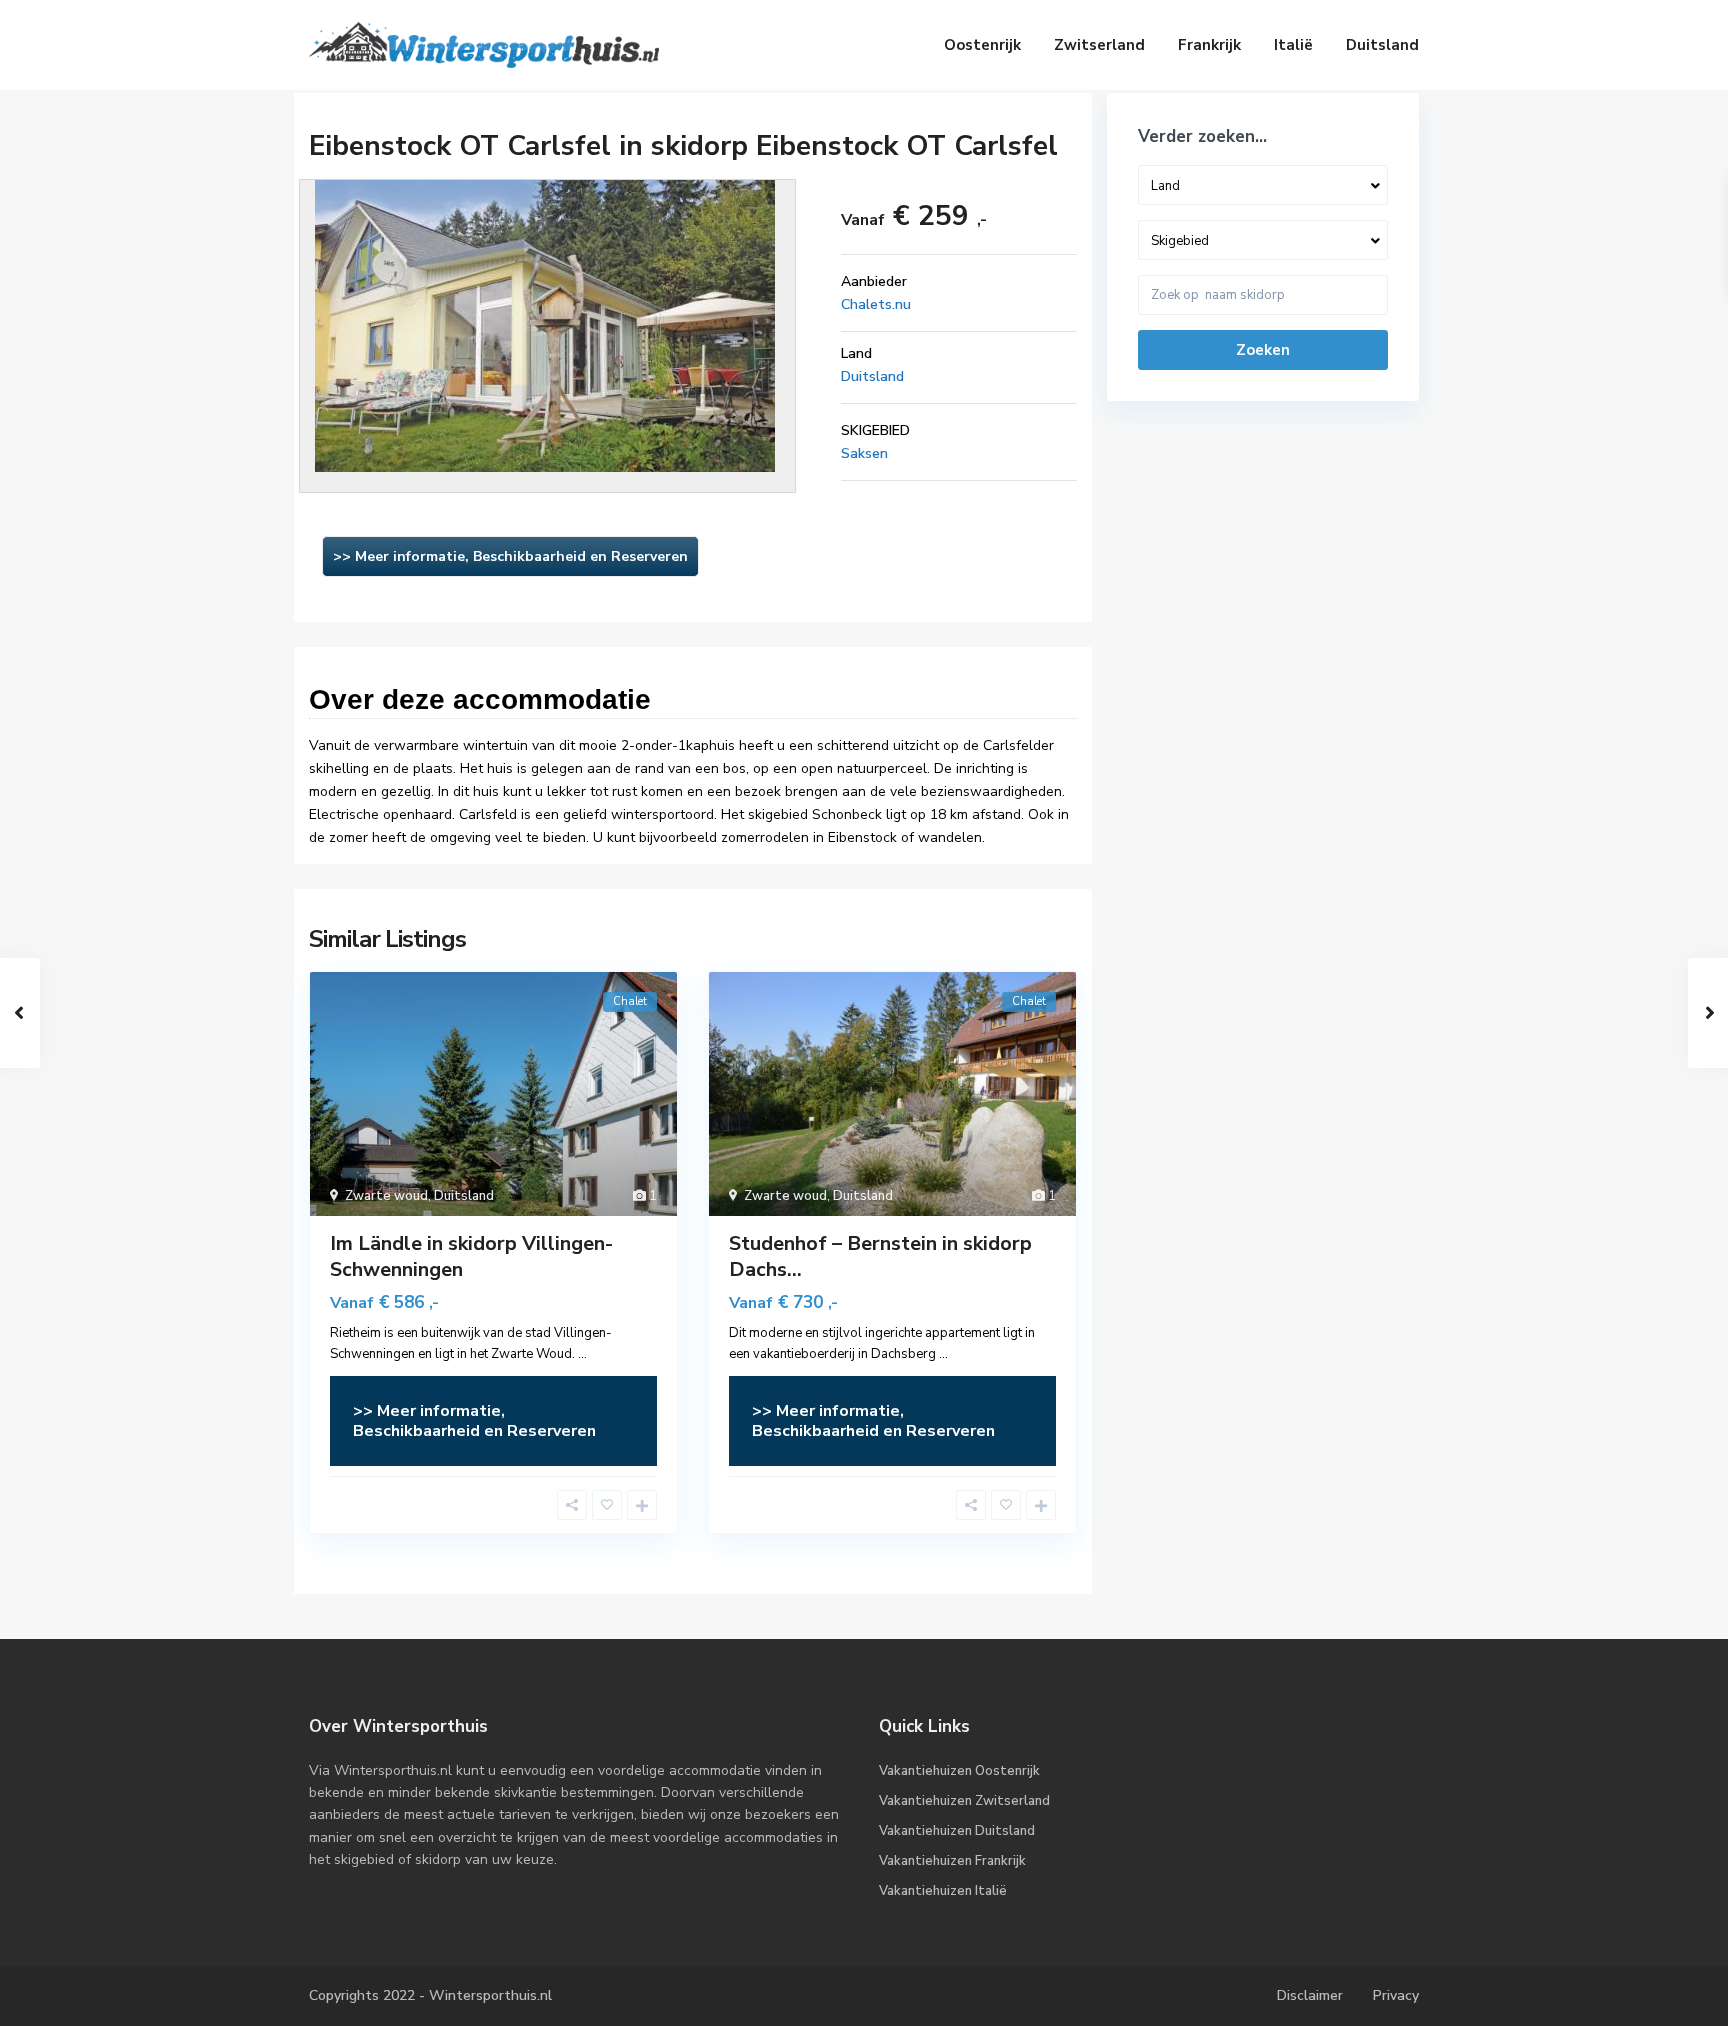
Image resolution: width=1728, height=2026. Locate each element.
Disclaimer (1310, 1995)
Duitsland (1382, 45)
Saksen (864, 453)
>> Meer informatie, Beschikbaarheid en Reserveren (510, 556)
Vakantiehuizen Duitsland (957, 1831)
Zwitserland (1099, 45)
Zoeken (1263, 350)
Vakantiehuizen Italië (943, 1891)
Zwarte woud (386, 1196)
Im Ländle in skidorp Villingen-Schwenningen (471, 1256)
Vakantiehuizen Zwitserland (964, 1801)
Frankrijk (1209, 45)
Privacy (1396, 1995)
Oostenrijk (982, 45)
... (582, 1354)
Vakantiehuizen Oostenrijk (959, 1771)
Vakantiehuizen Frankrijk (952, 1861)
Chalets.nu (876, 304)
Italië (1293, 45)
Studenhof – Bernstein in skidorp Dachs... (880, 1256)
